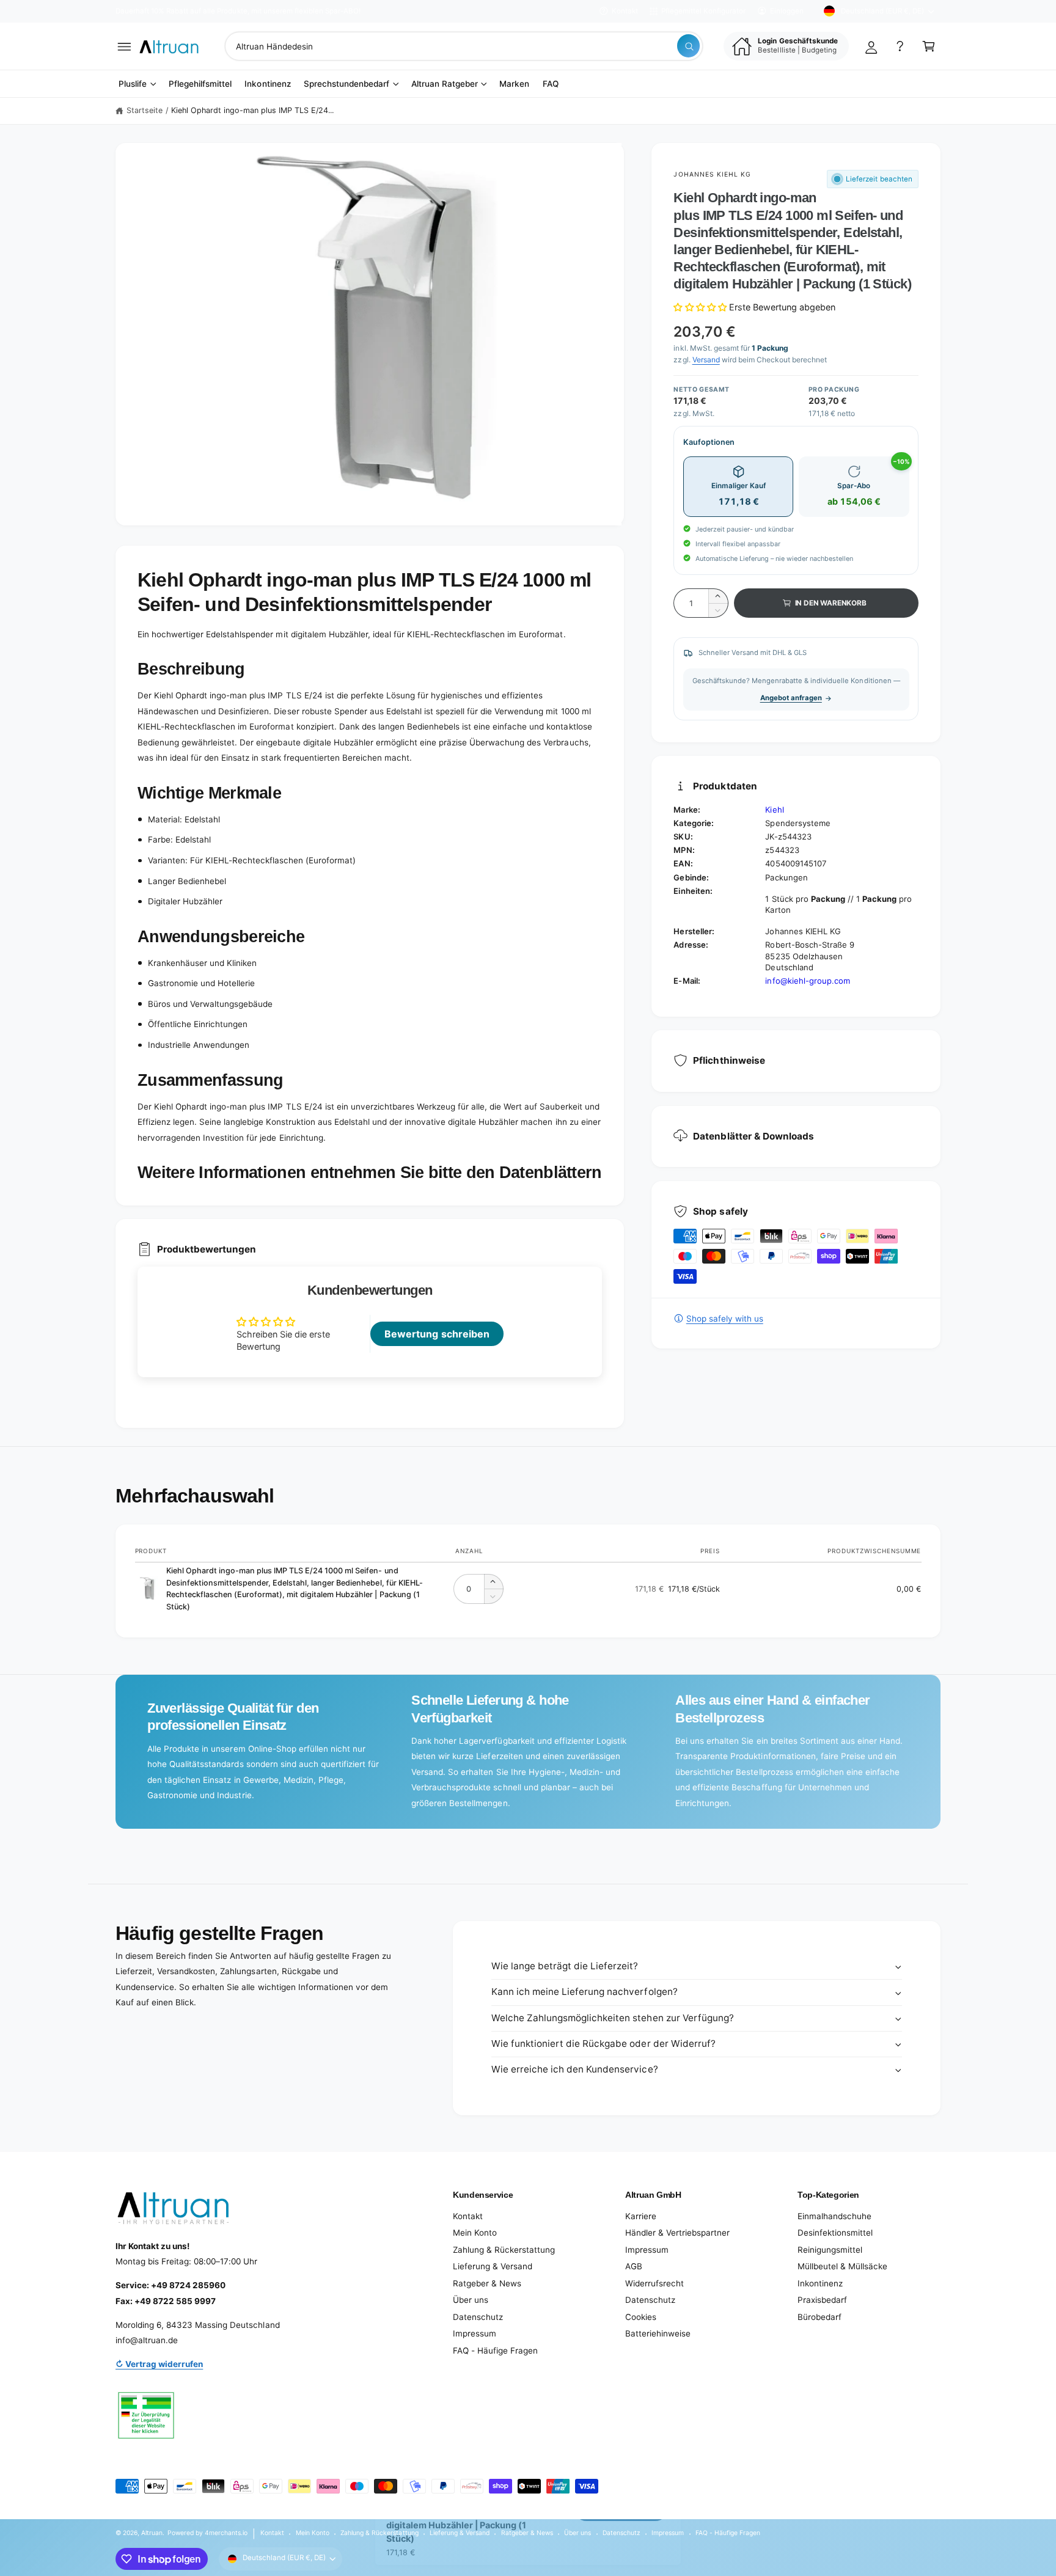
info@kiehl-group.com (807, 981)
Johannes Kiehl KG (712, 174)
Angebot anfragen (791, 698)
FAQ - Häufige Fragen (495, 2351)
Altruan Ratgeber (445, 84)
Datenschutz (478, 2317)
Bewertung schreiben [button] (437, 1334)
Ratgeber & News (487, 2283)
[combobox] (464, 46)
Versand (706, 360)
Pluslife (133, 84)
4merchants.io (226, 2533)
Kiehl (774, 810)
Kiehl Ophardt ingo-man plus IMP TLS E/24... (253, 110)
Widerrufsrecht (654, 2283)
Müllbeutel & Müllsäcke (842, 2266)
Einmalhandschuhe (834, 2216)
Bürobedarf (820, 2317)
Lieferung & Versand (493, 2266)
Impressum (475, 2333)
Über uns (471, 2300)
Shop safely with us (724, 1319)
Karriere (641, 2216)
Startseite (145, 110)
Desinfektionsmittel (835, 2233)
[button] (124, 46)
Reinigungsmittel (830, 2250)
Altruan (152, 2533)
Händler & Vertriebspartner (677, 2233)
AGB (634, 2266)
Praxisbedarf (822, 2300)
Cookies (641, 2317)
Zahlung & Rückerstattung (504, 2250)
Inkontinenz (820, 2283)
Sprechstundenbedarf (346, 84)
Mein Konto (475, 2233)
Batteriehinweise (658, 2333)
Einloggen (787, 11)
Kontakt (625, 11)
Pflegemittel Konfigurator (703, 11)
